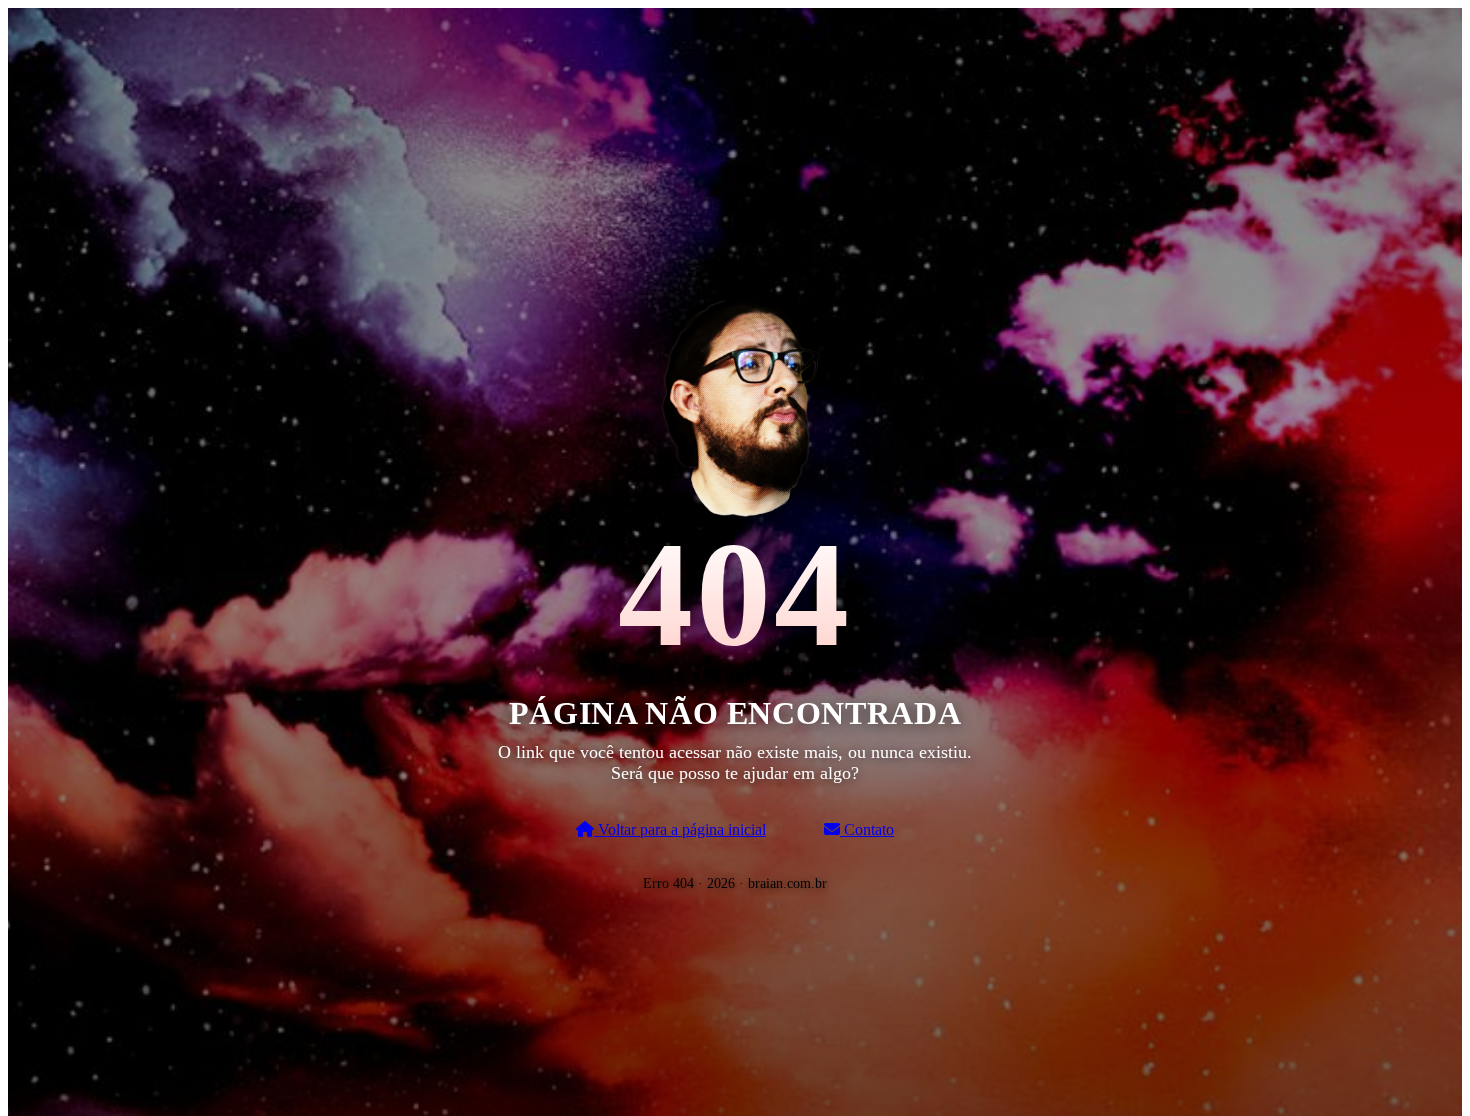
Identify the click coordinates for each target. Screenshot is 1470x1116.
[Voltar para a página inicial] (735, 403)
